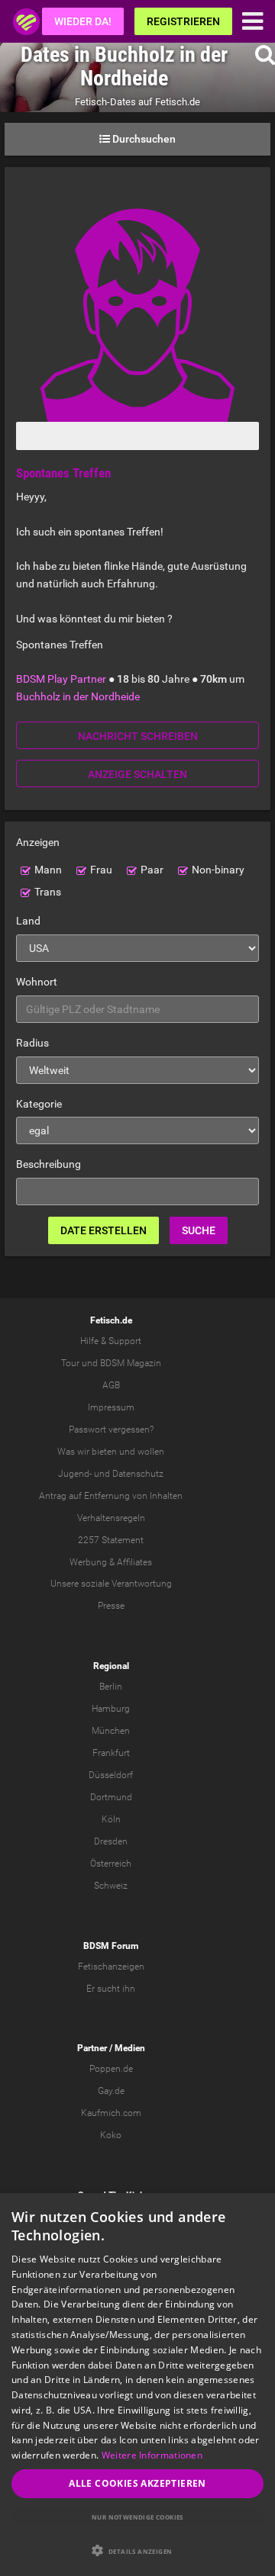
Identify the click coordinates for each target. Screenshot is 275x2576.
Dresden (111, 1841)
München (111, 1731)
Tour (70, 1363)
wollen (151, 1452)
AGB (111, 1385)
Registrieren (183, 21)
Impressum (111, 1407)
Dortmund (111, 1797)
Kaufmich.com (111, 2113)
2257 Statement (111, 1540)
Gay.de (111, 2091)
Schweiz (111, 1886)
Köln (111, 1819)
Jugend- (75, 1474)
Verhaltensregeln (111, 1518)
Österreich (111, 1864)
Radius (32, 1043)
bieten (104, 1452)
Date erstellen (104, 1230)
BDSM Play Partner (61, 679)
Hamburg (111, 1709)
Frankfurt (111, 1753)
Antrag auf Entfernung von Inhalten (111, 1496)
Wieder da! (83, 21)
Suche (199, 1230)
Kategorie (39, 1104)
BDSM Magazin (131, 1363)
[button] (137, 2550)
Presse (111, 1606)
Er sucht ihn (111, 1989)
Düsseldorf (111, 1775)
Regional (111, 1666)
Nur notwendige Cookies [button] (137, 2517)
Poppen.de (111, 2069)
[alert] (137, 2385)
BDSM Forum (111, 1946)
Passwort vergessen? (111, 1430)
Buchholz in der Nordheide (78, 696)
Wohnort (37, 982)
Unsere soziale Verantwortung (111, 1584)
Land (28, 921)
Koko (111, 2135)
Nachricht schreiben (138, 736)
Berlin (111, 1687)
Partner (92, 2048)
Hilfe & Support (111, 1341)
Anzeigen (38, 842)
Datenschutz (138, 1474)
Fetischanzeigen (111, 1967)
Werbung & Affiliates (111, 1562)
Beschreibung (49, 1164)
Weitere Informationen (152, 2455)
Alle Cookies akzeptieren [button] (137, 2483)
